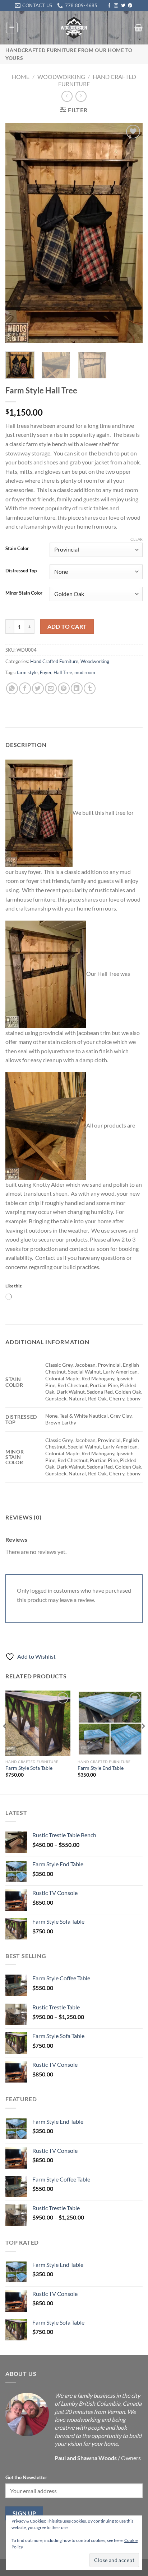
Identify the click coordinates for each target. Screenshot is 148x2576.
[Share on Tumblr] (90, 688)
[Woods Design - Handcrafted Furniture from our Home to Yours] (74, 28)
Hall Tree (63, 672)
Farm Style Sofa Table (29, 1768)
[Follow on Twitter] (123, 6)
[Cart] (138, 28)
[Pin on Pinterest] (64, 688)
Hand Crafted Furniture (54, 661)
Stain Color (17, 549)
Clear (137, 539)
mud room (85, 672)
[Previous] (17, 233)
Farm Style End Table (101, 1768)
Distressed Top (21, 571)
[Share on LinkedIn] (77, 688)
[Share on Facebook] (25, 688)
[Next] (131, 233)
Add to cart (67, 627)
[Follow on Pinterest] (130, 6)
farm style (27, 672)
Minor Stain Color (24, 593)
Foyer (46, 672)
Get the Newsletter (26, 2477)
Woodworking (61, 77)
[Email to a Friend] (51, 688)
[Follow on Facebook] (109, 6)
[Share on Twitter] (38, 688)
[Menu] (12, 28)
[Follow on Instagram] (116, 6)
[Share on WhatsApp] (12, 688)
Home (21, 77)
